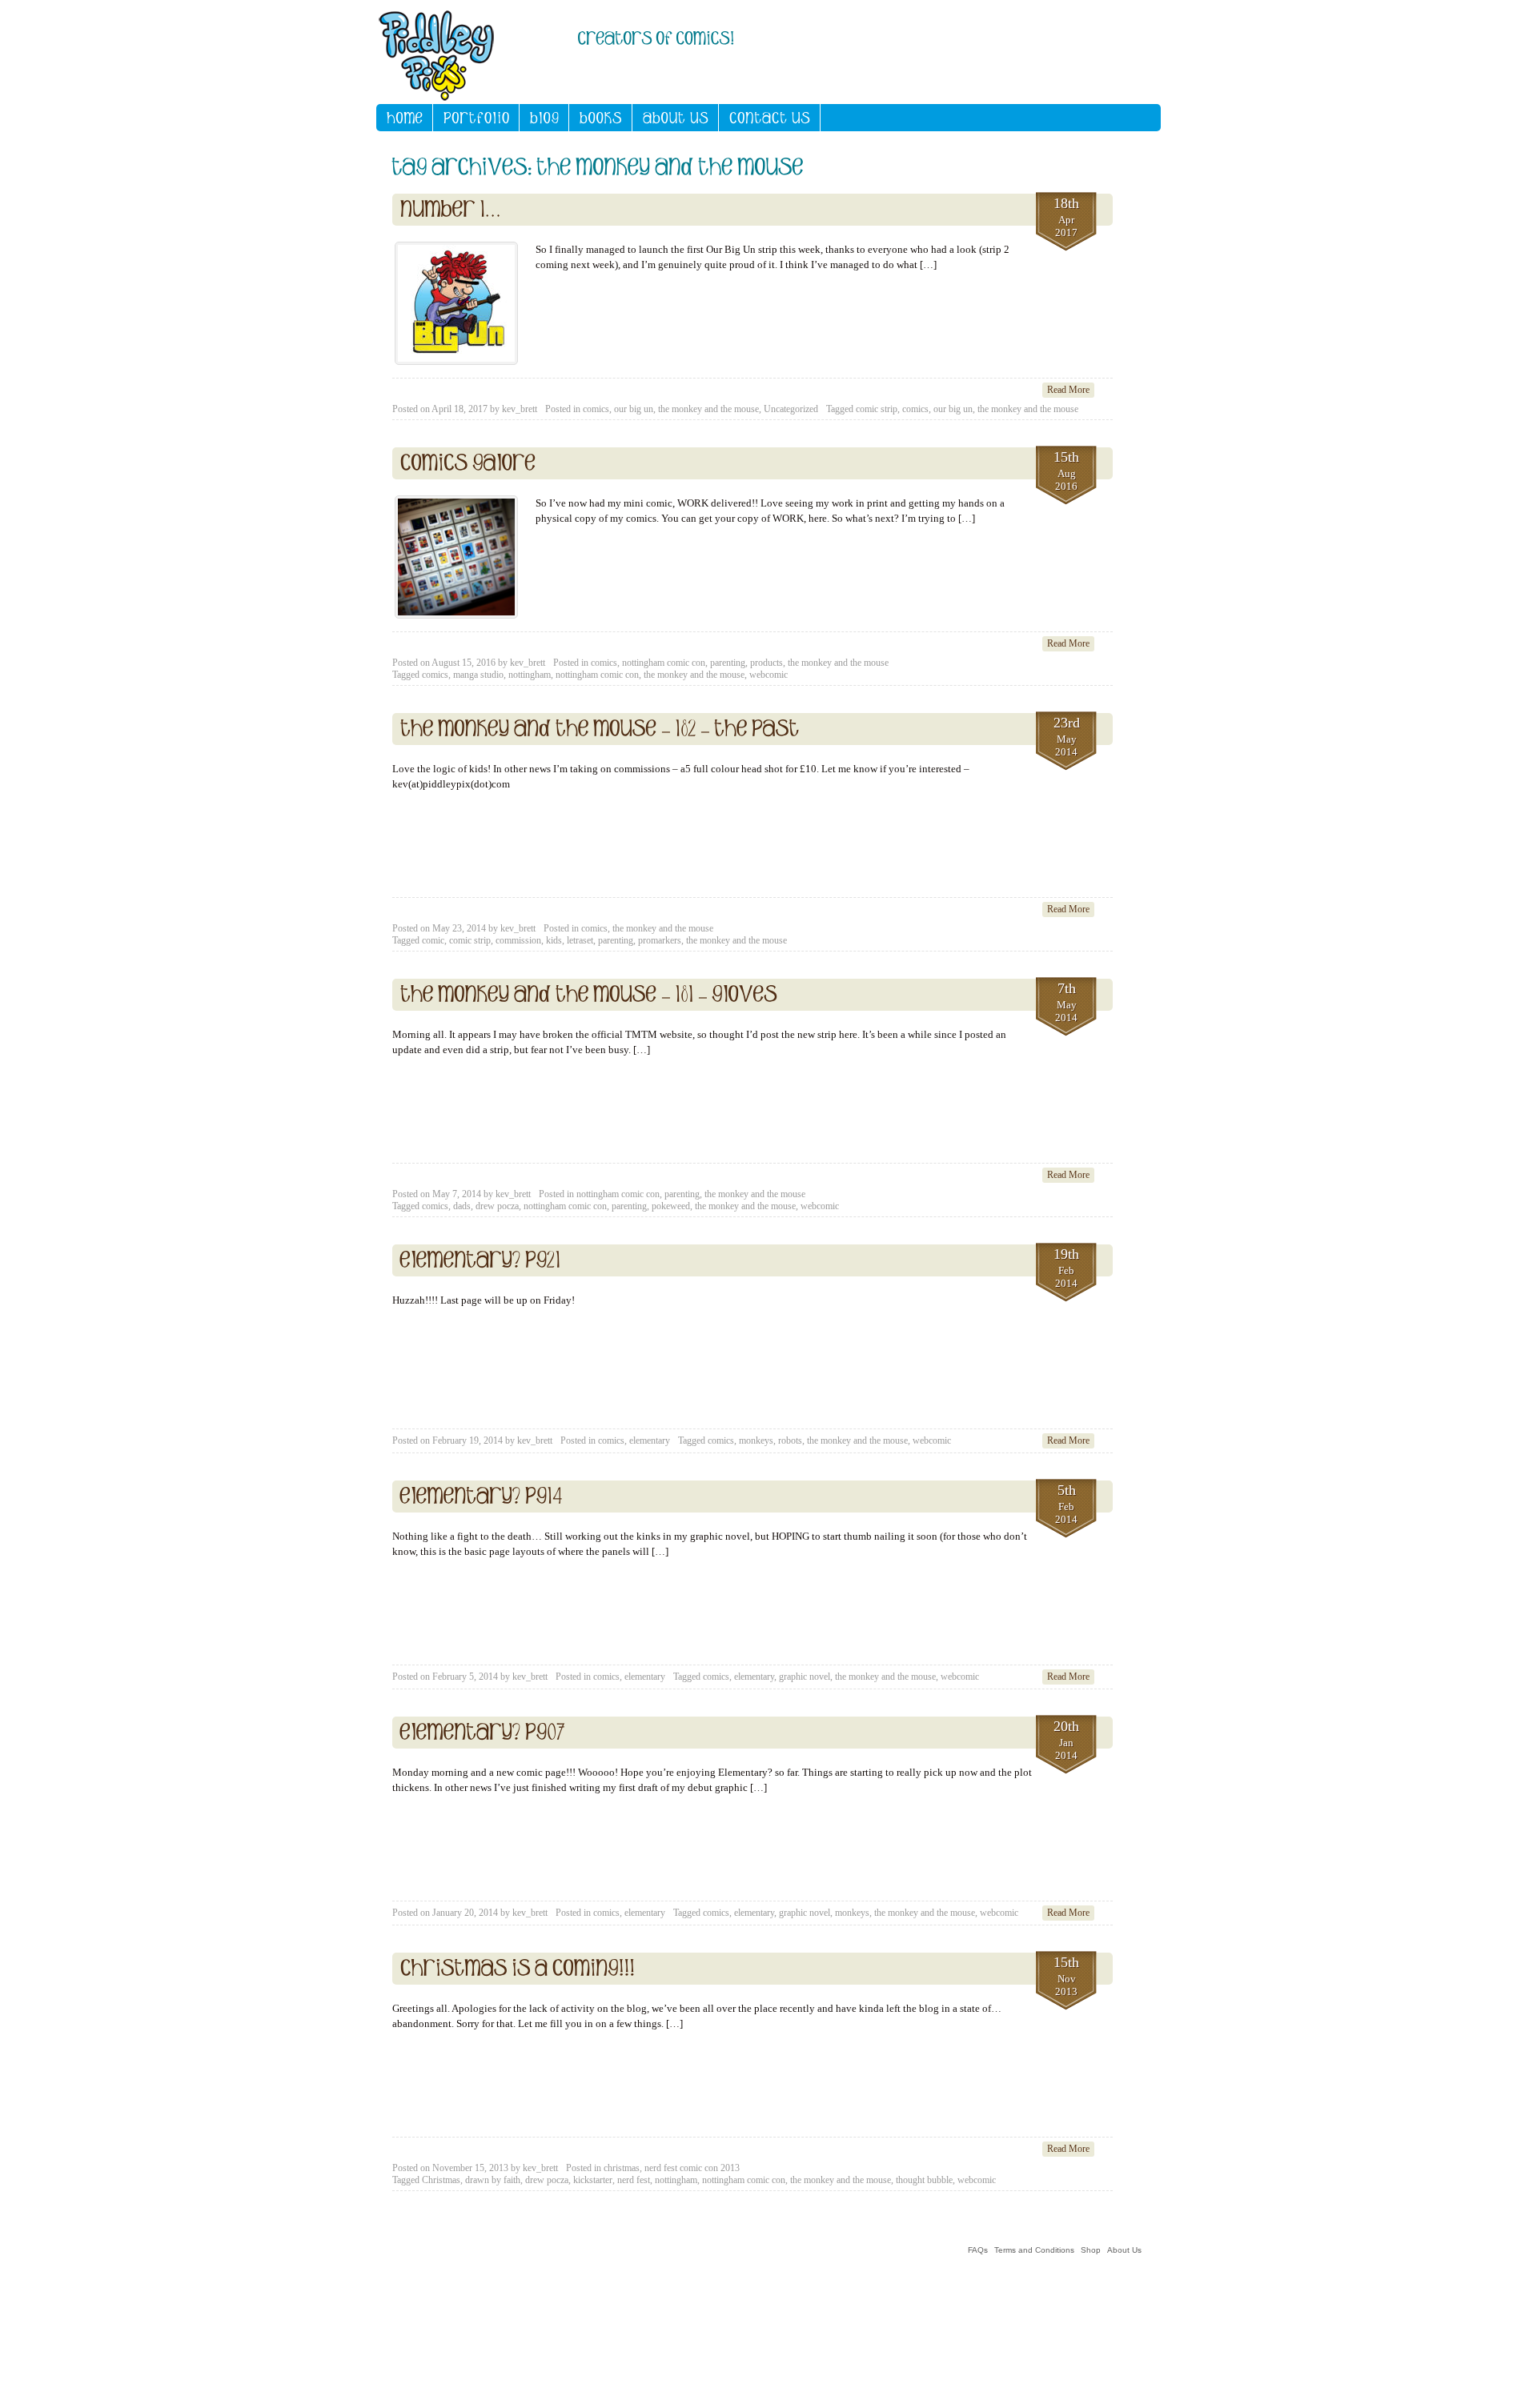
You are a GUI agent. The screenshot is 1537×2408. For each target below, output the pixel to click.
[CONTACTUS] (770, 118)
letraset (580, 940)
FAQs (978, 2250)
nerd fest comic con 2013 (692, 2168)
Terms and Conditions (1034, 2250)
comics (596, 409)
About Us (1124, 2250)
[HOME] (405, 118)
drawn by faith (493, 2180)
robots (790, 1440)
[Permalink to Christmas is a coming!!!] (518, 1969)
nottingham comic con (664, 663)
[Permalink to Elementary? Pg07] (483, 1733)
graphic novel (805, 1677)
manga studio (478, 675)
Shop (1091, 2250)
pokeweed (671, 1206)
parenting (728, 663)
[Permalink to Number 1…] (451, 210)
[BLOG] (544, 118)
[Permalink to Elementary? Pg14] (482, 1496)
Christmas (441, 2180)
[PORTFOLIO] (476, 118)
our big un (634, 409)
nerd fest (634, 2180)
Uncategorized (791, 409)
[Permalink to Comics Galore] (468, 463)
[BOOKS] (601, 118)
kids (554, 940)
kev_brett (520, 409)
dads (462, 1206)
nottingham (530, 675)
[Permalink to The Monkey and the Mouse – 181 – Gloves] (589, 995)
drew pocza (497, 1206)
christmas (622, 2168)
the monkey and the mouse (708, 409)
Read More (1068, 390)
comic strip (877, 409)
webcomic (768, 675)
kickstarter (593, 2180)
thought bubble (924, 2180)
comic (433, 940)
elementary (650, 1440)
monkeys (756, 1440)
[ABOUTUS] (676, 118)
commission (518, 940)
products (766, 663)
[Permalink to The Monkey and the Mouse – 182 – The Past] (600, 729)
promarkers (660, 940)
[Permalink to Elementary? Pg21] (481, 1260)
